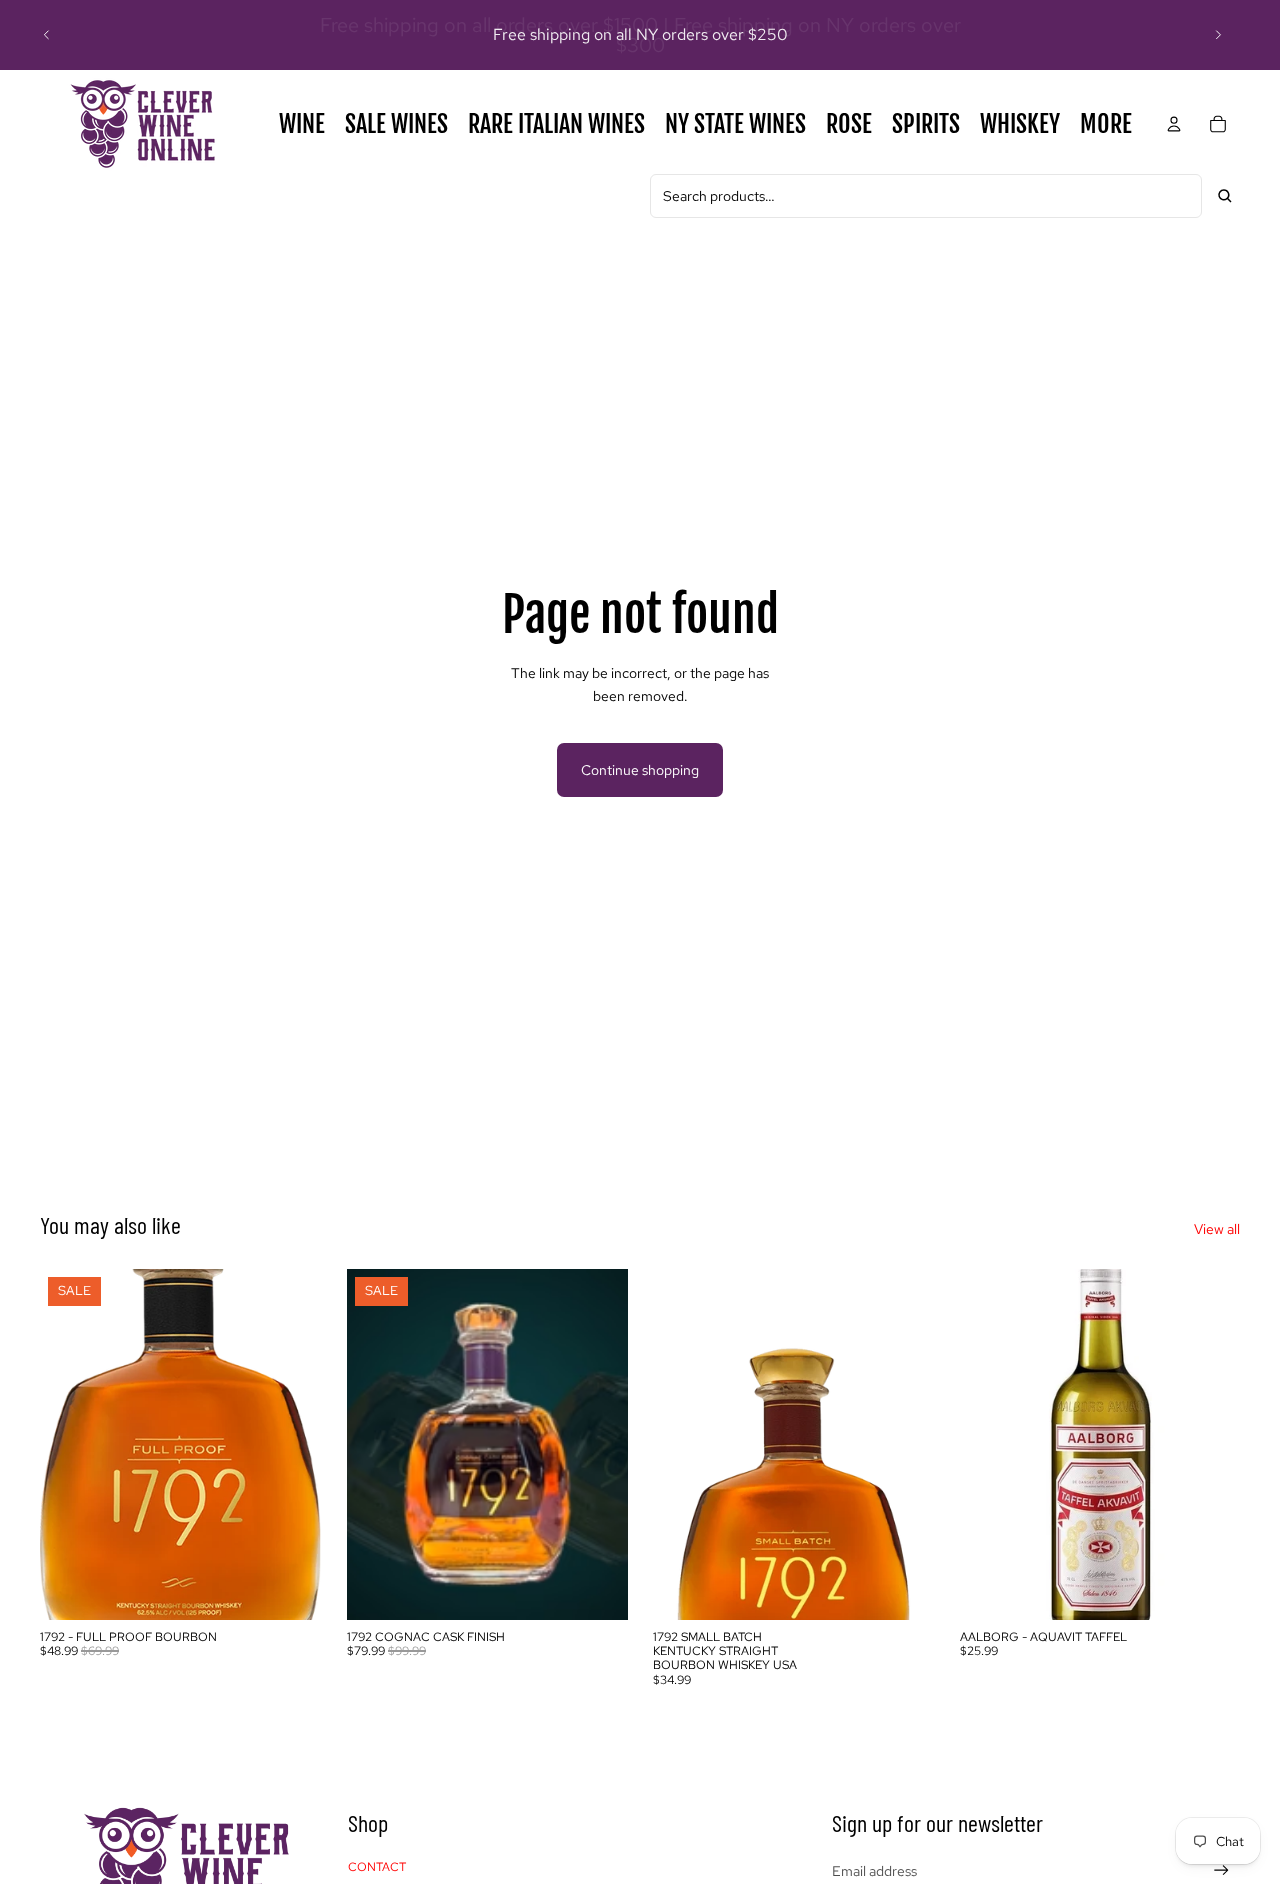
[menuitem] (1106, 124)
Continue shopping (640, 770)
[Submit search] (1225, 196)
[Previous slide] (47, 35)
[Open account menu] (1174, 124)
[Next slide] (1218, 35)
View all (1217, 1229)
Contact (377, 1867)
